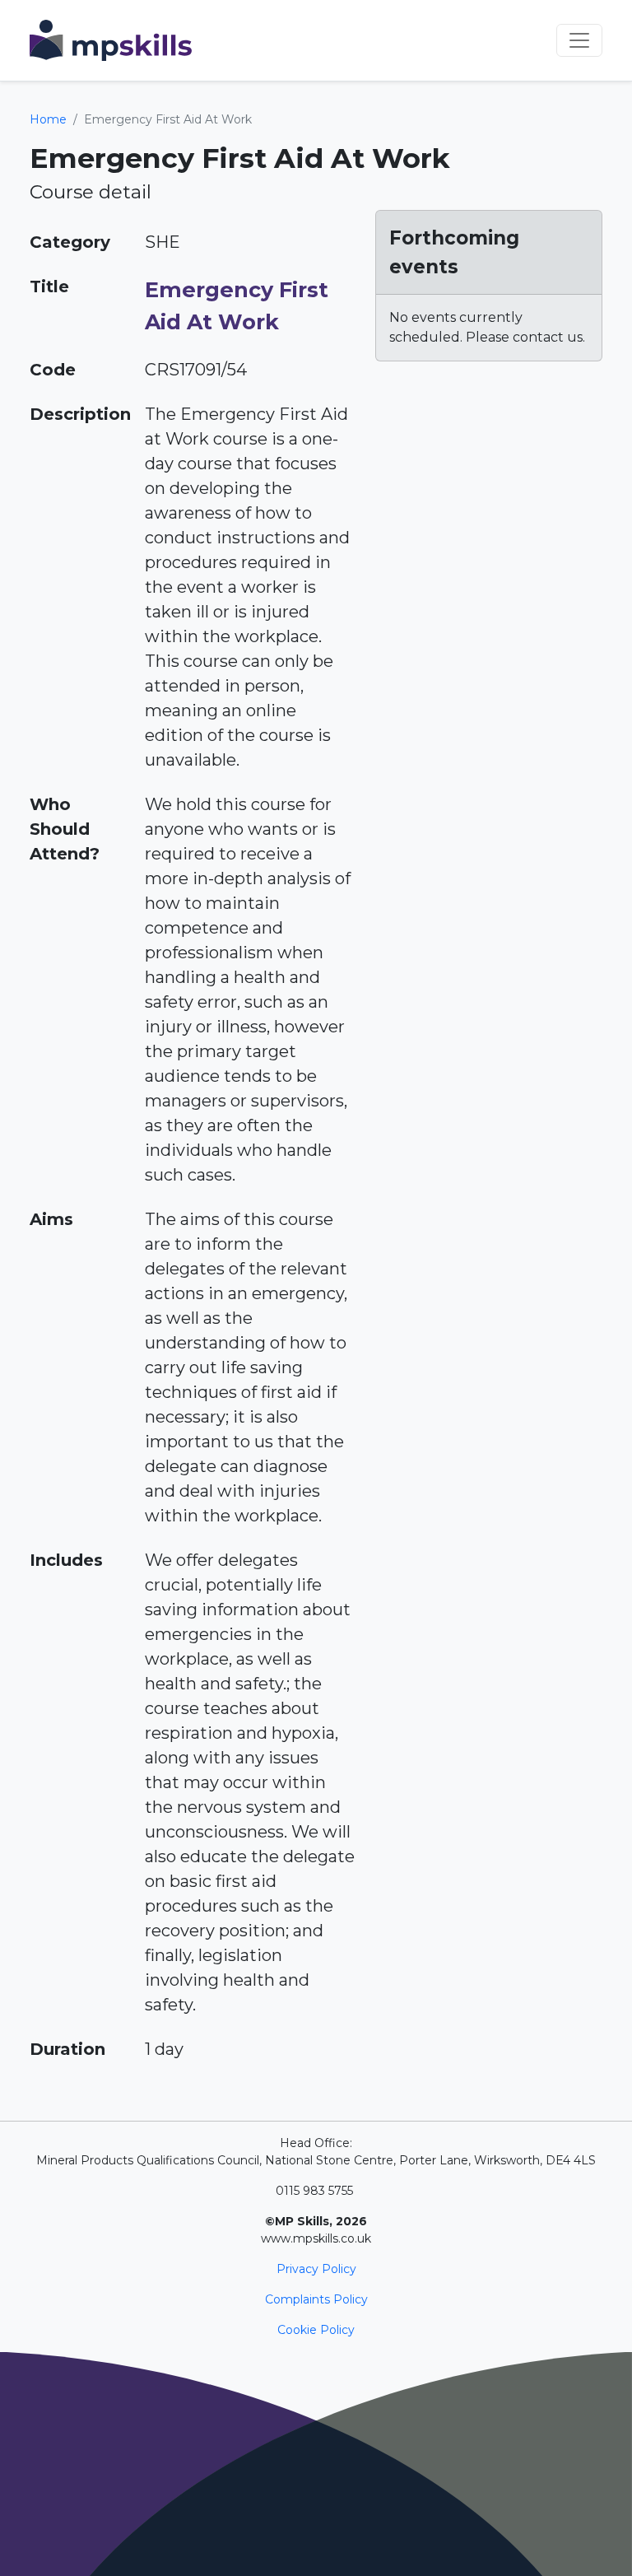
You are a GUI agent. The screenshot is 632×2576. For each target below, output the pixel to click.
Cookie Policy (316, 2330)
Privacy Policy (316, 2269)
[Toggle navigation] (579, 40)
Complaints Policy (316, 2299)
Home (48, 119)
